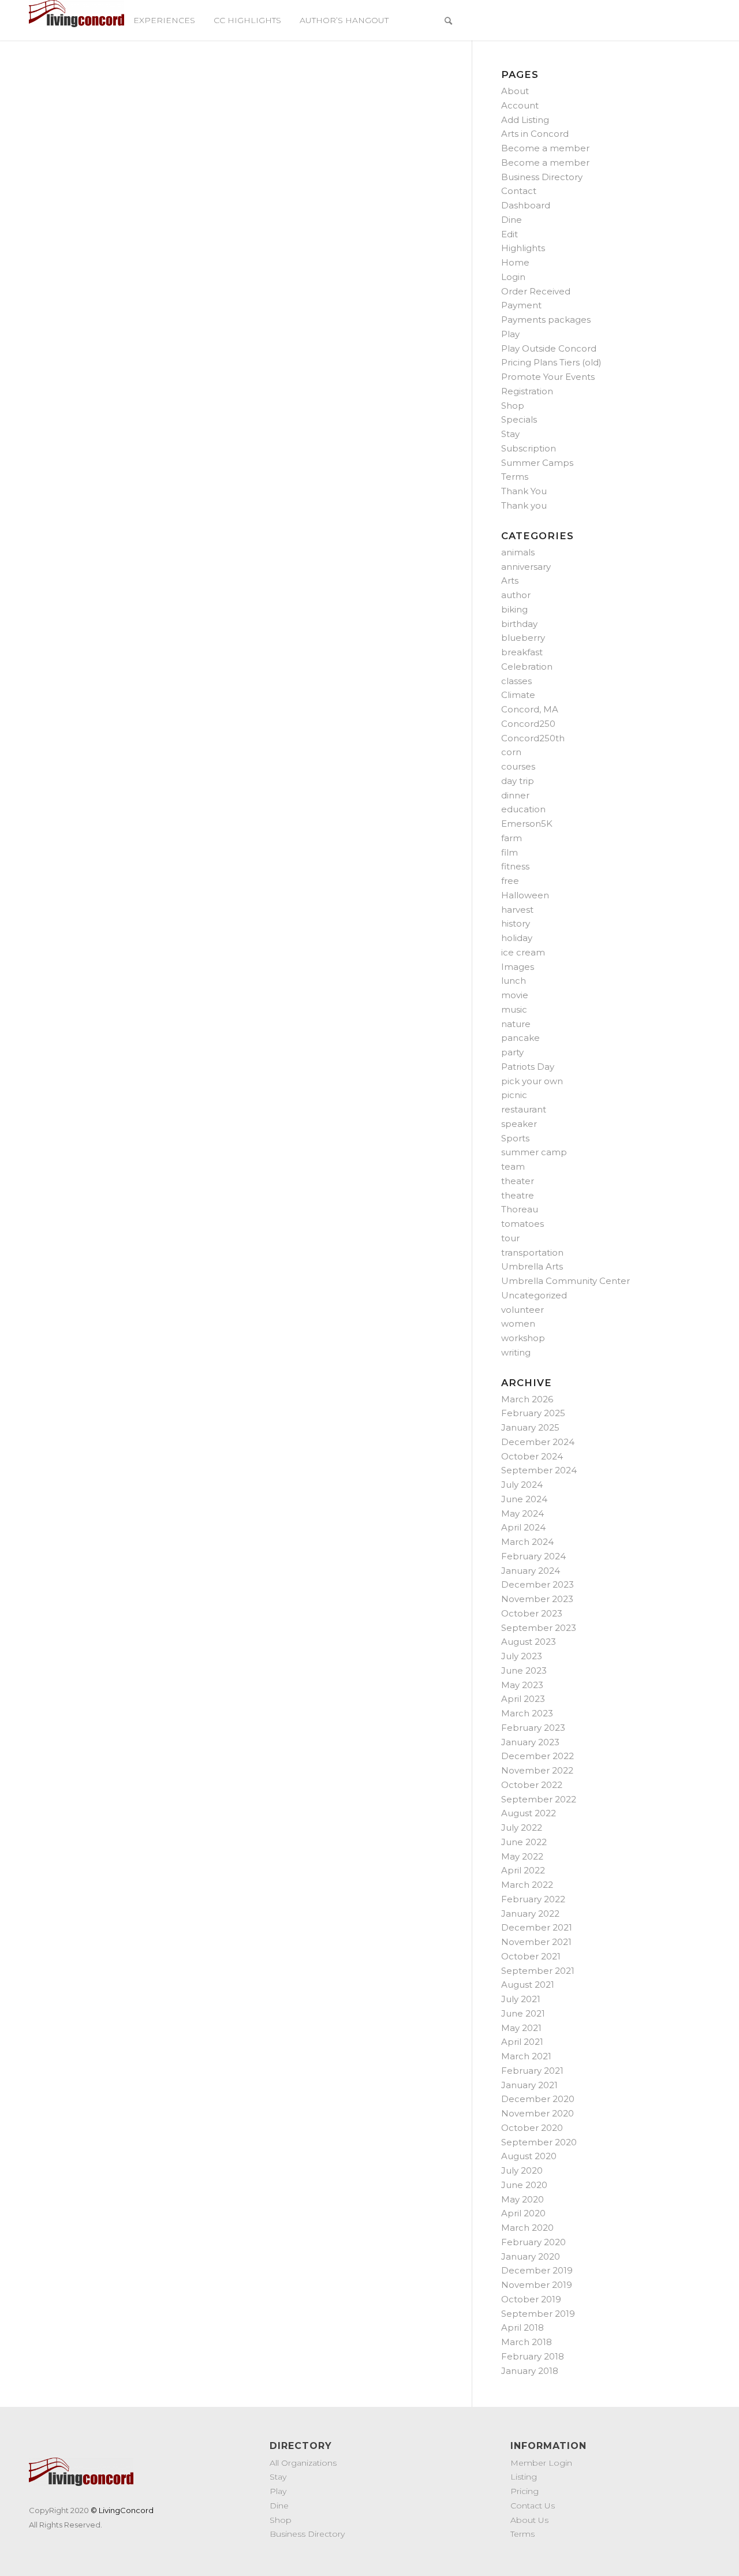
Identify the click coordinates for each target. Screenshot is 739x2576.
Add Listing (525, 120)
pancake (520, 1038)
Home (515, 262)
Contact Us (533, 2506)
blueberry (523, 638)
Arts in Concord (535, 134)
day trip (518, 781)
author (516, 595)
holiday (517, 938)
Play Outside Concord (549, 348)
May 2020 (522, 2199)
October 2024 (532, 1456)
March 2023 (527, 1713)
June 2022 (524, 1842)
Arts (510, 580)
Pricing (525, 2491)
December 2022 (538, 1756)
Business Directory (542, 177)
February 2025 (533, 1413)
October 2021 (531, 1956)
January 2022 (530, 1914)
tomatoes (522, 1224)
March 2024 (527, 1542)
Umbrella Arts (532, 1266)
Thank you (524, 505)
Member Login (541, 2463)
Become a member (545, 148)
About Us (529, 2520)
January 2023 (530, 1742)
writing (516, 1352)
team (513, 1166)
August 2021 (528, 1985)
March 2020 (527, 2228)
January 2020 (531, 2256)
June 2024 (524, 1499)
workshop (523, 1338)
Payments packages (546, 320)
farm (512, 838)
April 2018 (522, 2327)
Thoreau (520, 1209)
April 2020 (523, 2213)
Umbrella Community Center (566, 1281)
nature (516, 1024)
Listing (524, 2477)
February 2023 (533, 1728)
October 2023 (532, 1613)
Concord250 (528, 724)
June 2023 (524, 1670)
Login (513, 277)
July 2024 (522, 1485)
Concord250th (533, 738)
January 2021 (529, 2085)
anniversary (526, 567)
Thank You (524, 491)
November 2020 (538, 2113)
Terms (515, 477)
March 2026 (527, 1399)
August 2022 (529, 1813)
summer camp (534, 1152)
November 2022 (537, 1770)
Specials (519, 419)
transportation (532, 1252)
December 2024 (538, 1442)
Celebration (527, 667)
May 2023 (522, 1685)
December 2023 (538, 1584)
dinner (515, 795)
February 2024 (533, 1556)
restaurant (524, 1109)
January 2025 (530, 1427)
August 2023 (529, 1642)
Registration (527, 391)
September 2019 (538, 2314)
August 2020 (529, 2156)
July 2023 (522, 1656)
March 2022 (527, 1885)
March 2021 (526, 2056)
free (510, 881)
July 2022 (522, 1828)
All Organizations (303, 2463)
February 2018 (533, 2356)
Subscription (529, 448)
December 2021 (537, 1927)
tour (510, 1238)
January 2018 (530, 2371)
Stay (510, 434)
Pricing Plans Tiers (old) (551, 362)
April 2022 (523, 1870)
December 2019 (537, 2270)
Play (510, 334)
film (510, 852)
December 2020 (538, 2099)
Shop (513, 406)
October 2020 (532, 2128)
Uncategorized (534, 1295)
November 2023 (537, 1599)
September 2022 (539, 1799)
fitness (515, 866)
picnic (514, 1095)
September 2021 (538, 1971)
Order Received (536, 291)
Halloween (525, 895)
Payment (521, 305)
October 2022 (532, 1785)
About (515, 91)
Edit (510, 234)
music (514, 1009)
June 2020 (524, 2185)
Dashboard (526, 205)
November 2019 (537, 2285)
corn (511, 752)
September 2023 (539, 1628)
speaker (519, 1124)
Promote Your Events (548, 377)
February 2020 (533, 2242)
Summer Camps (537, 463)
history (516, 923)
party (512, 1052)
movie (515, 995)
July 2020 (522, 2170)
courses (518, 766)
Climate (518, 695)
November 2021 (536, 1942)
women (518, 1324)
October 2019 (531, 2299)
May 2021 (521, 2028)
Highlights (523, 248)
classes (516, 681)
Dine (512, 220)
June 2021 (523, 2013)
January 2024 (531, 1571)
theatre (518, 1195)
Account (520, 105)
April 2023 (523, 1699)
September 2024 (539, 1470)
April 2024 (523, 1527)
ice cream (523, 952)
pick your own (532, 1081)
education (523, 809)
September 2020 (539, 2142)
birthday (519, 624)
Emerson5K (527, 824)
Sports (515, 1138)
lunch (514, 981)
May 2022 (522, 1856)
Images (518, 967)
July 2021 (521, 1999)
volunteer (522, 1310)
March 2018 (527, 2342)
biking (514, 609)
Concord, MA (530, 709)
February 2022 (533, 1899)
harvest (517, 910)
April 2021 (522, 2042)
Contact (519, 191)
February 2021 (532, 2071)
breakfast (522, 652)
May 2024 (522, 1513)
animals (518, 552)
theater (518, 1181)
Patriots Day (528, 1067)
